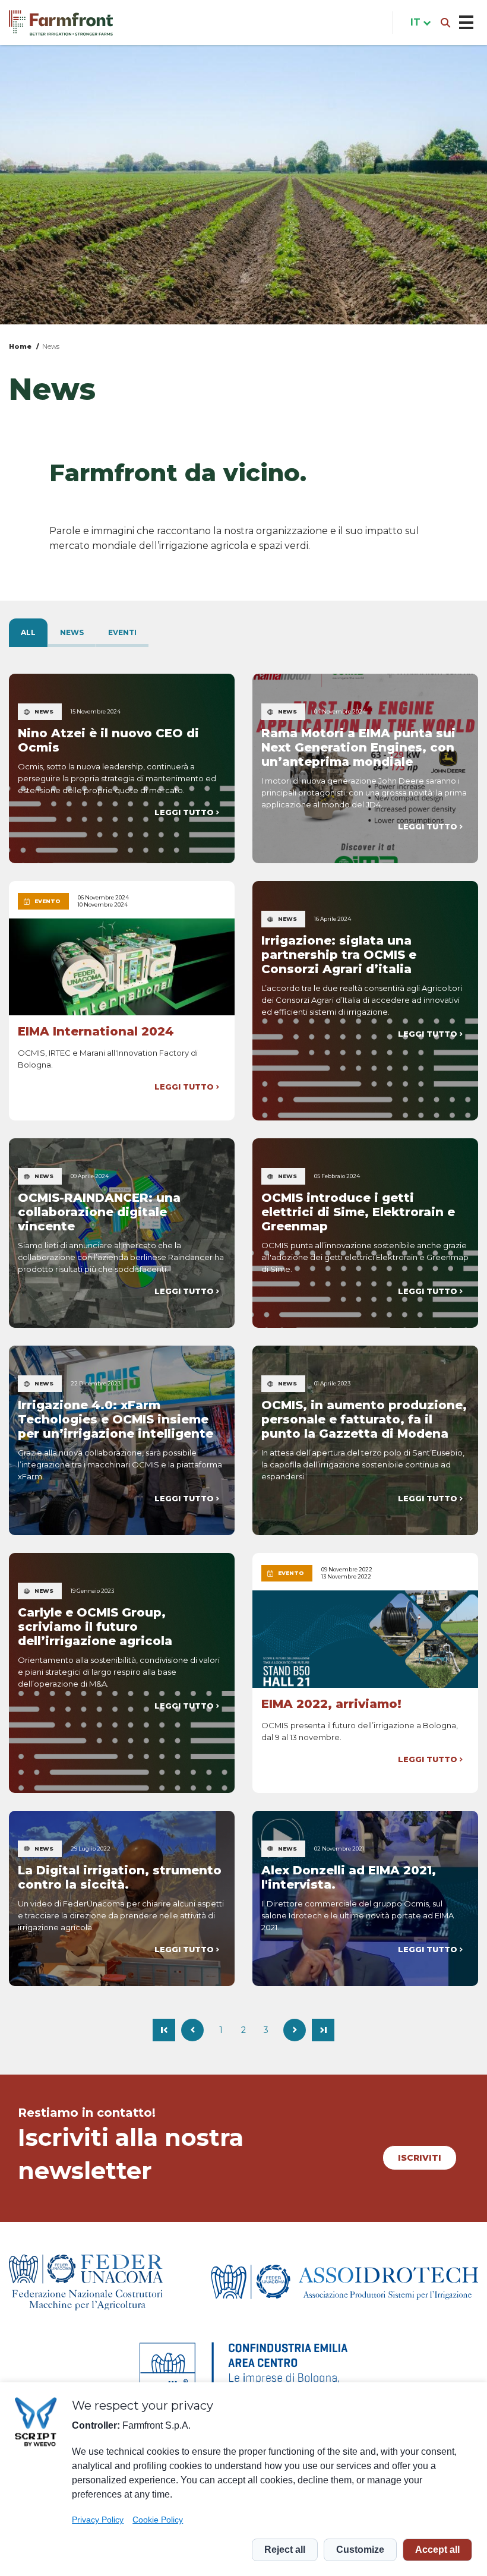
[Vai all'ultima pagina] (323, 2030)
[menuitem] (418, 23)
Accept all (437, 2550)
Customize (360, 2550)
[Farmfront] (61, 23)
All (28, 632)
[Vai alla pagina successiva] (295, 2030)
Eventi (122, 632)
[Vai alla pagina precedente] (192, 2030)
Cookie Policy (158, 2520)
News (51, 346)
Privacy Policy (98, 2520)
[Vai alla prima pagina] (164, 2030)
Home (20, 346)
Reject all (285, 2550)
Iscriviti (420, 2158)
